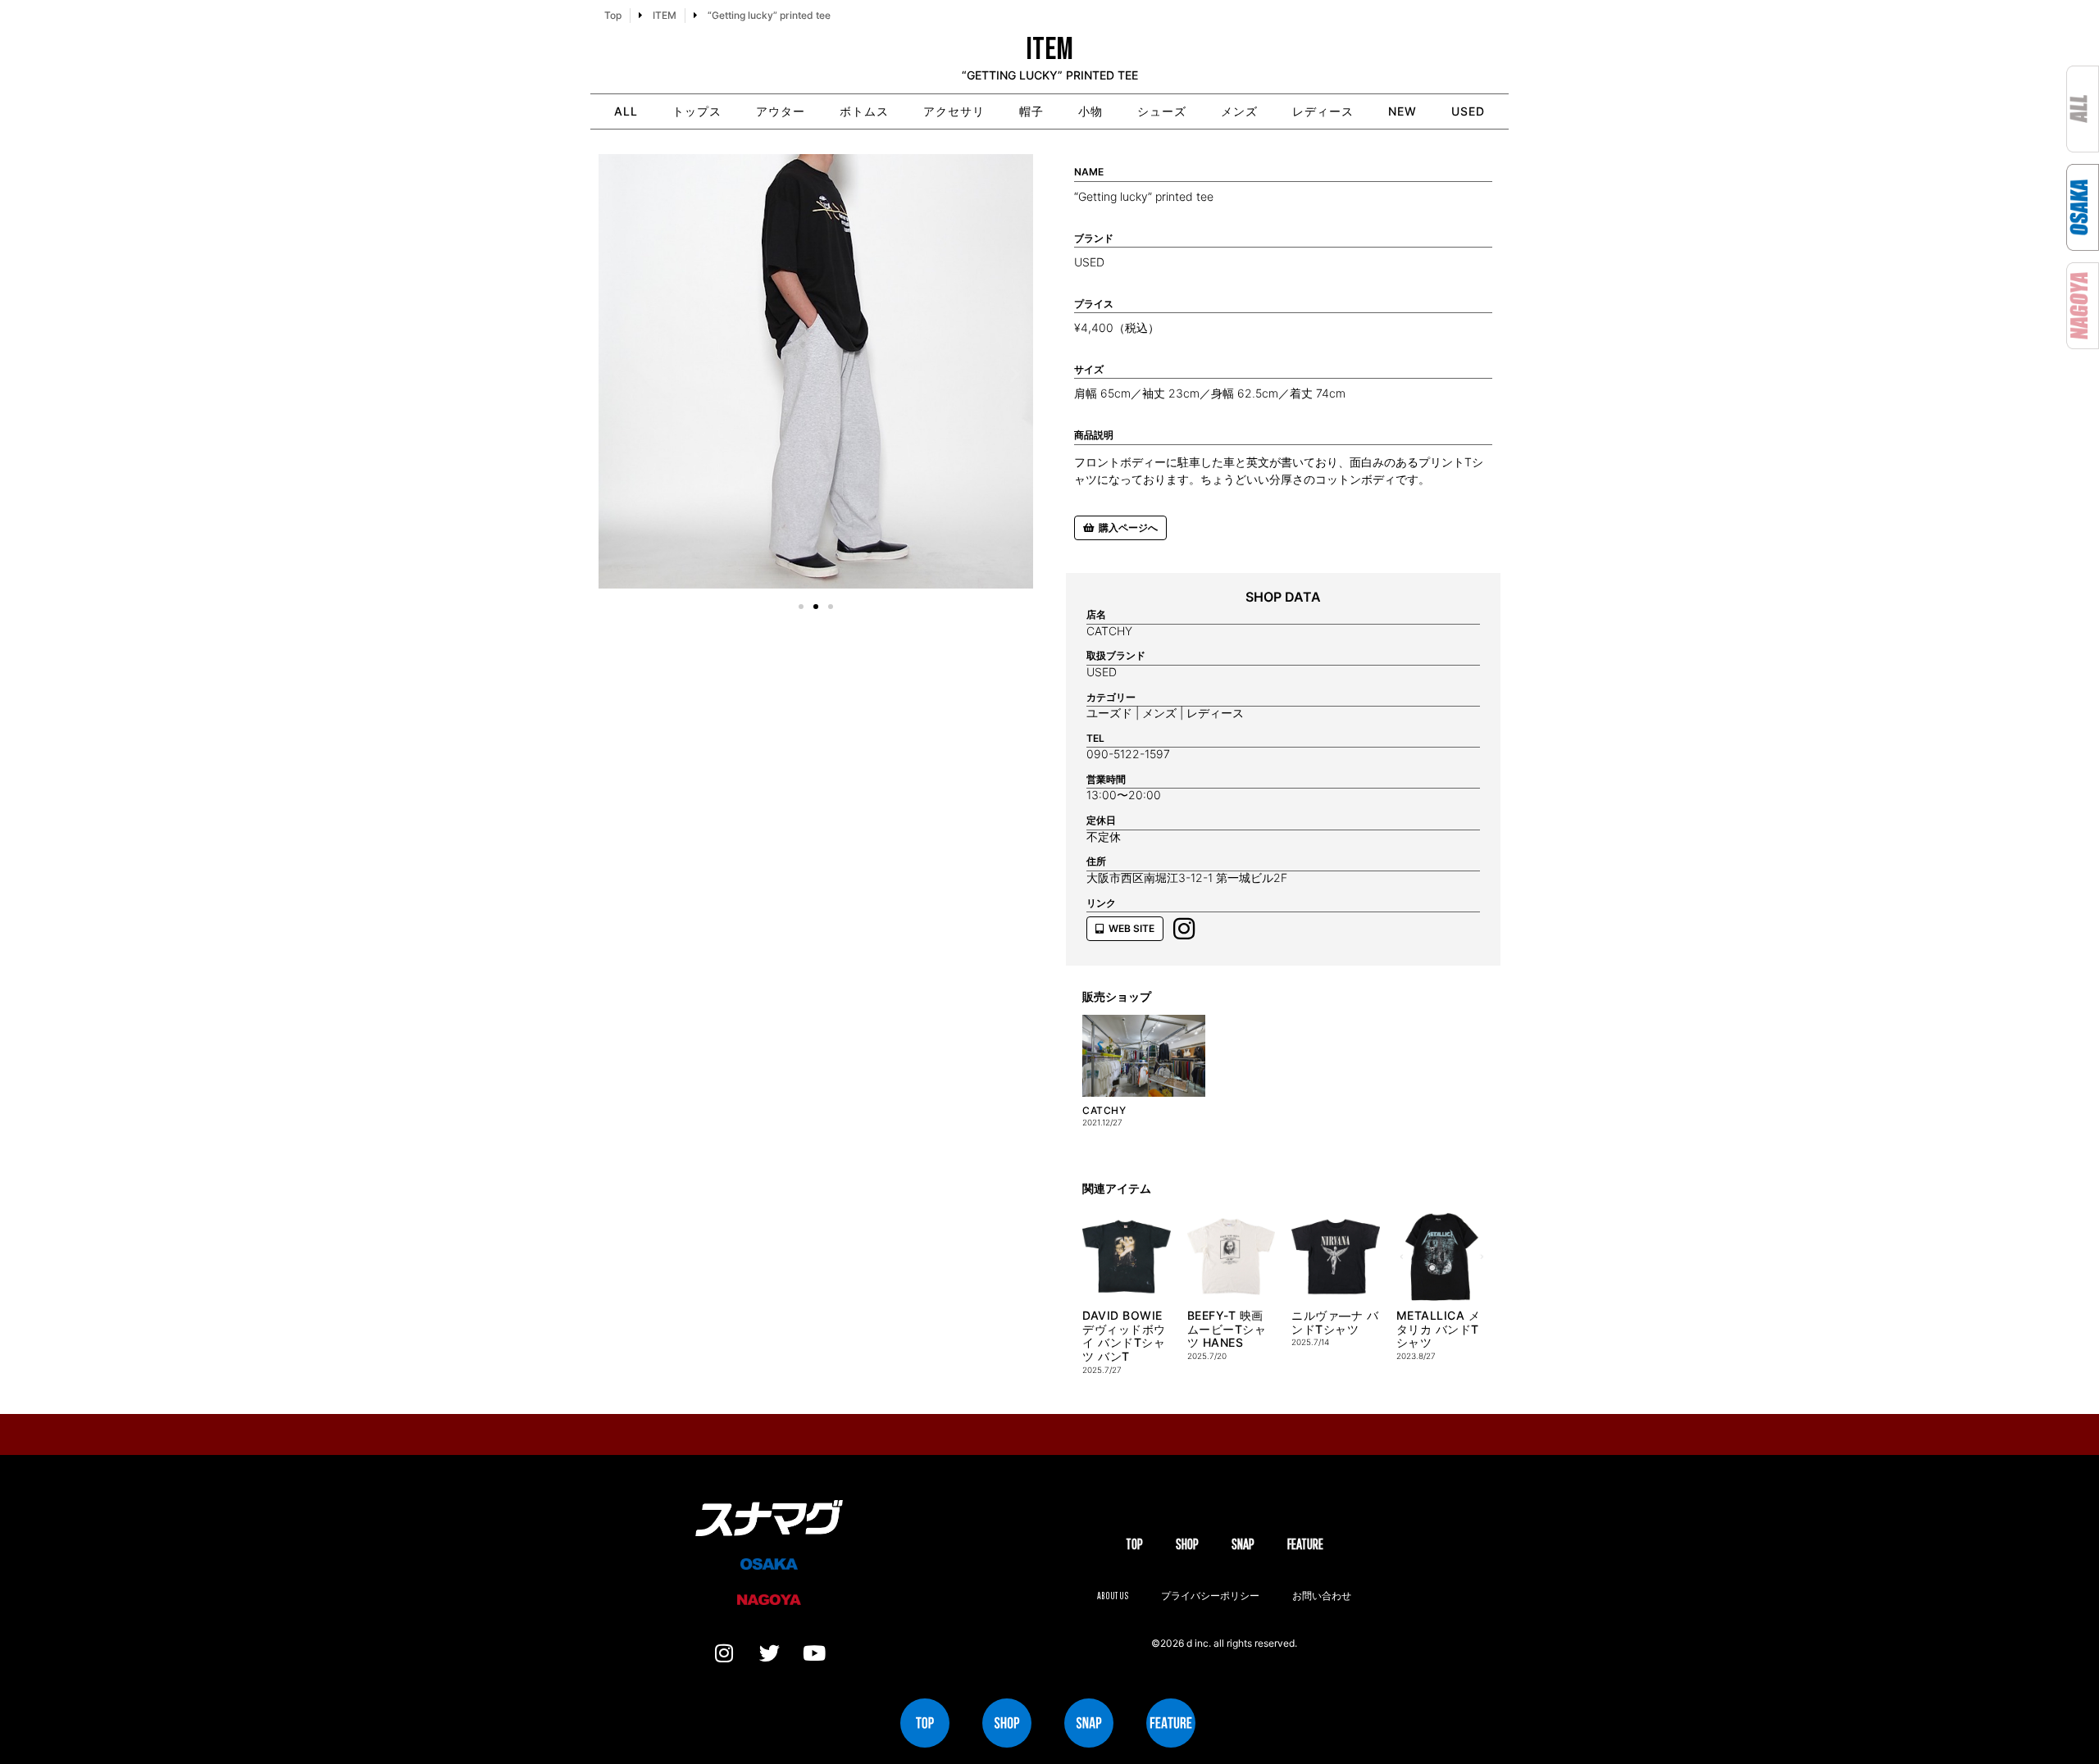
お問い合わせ (1322, 1596)
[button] (617, 374)
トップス (697, 111)
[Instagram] (724, 1653)
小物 (1090, 111)
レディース (1323, 111)
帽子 (1031, 111)
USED (1468, 111)
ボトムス (864, 111)
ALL (626, 111)
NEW (1402, 111)
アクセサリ (954, 111)
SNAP (1243, 1544)
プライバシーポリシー (1210, 1596)
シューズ (1162, 111)
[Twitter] (769, 1653)
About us (1113, 1596)
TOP (1134, 1544)
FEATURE (1305, 1544)
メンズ (1239, 111)
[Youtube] (814, 1653)
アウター (781, 111)
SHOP (1187, 1544)
